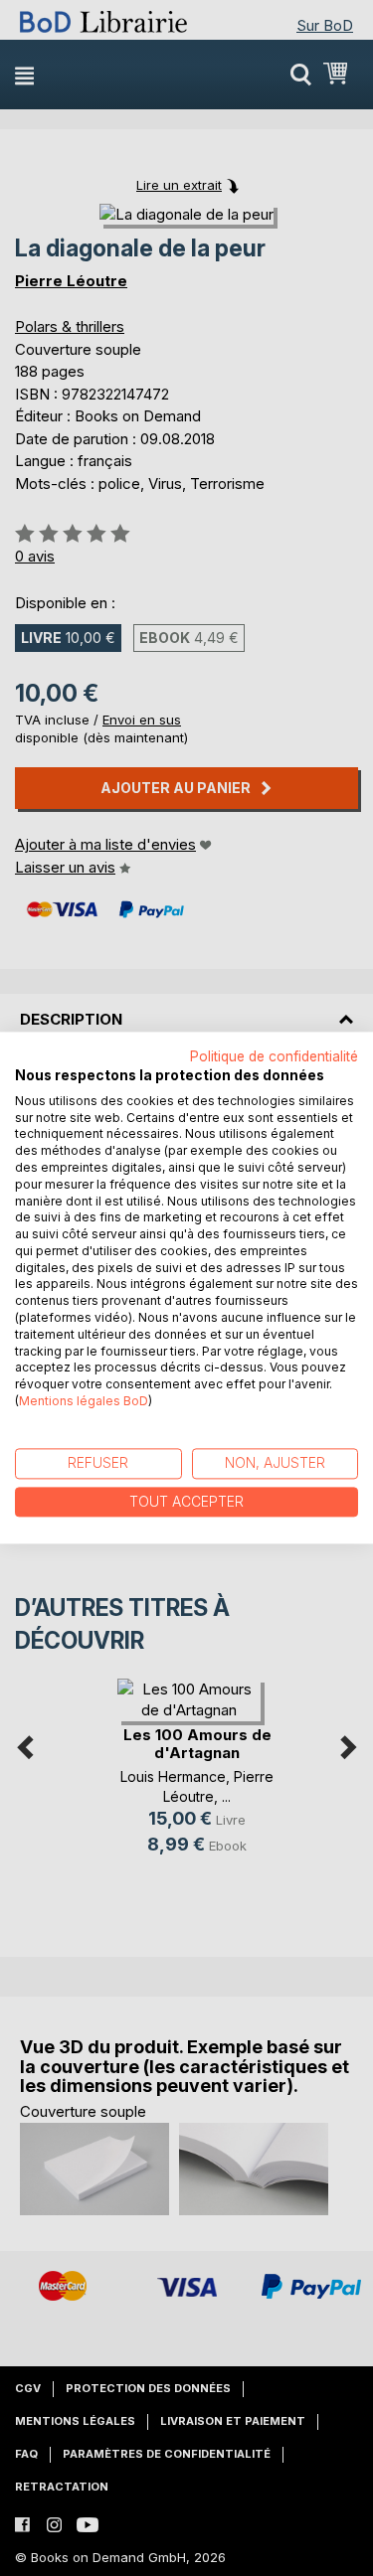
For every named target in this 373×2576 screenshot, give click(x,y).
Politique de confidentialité (274, 1056)
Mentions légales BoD (84, 1401)
